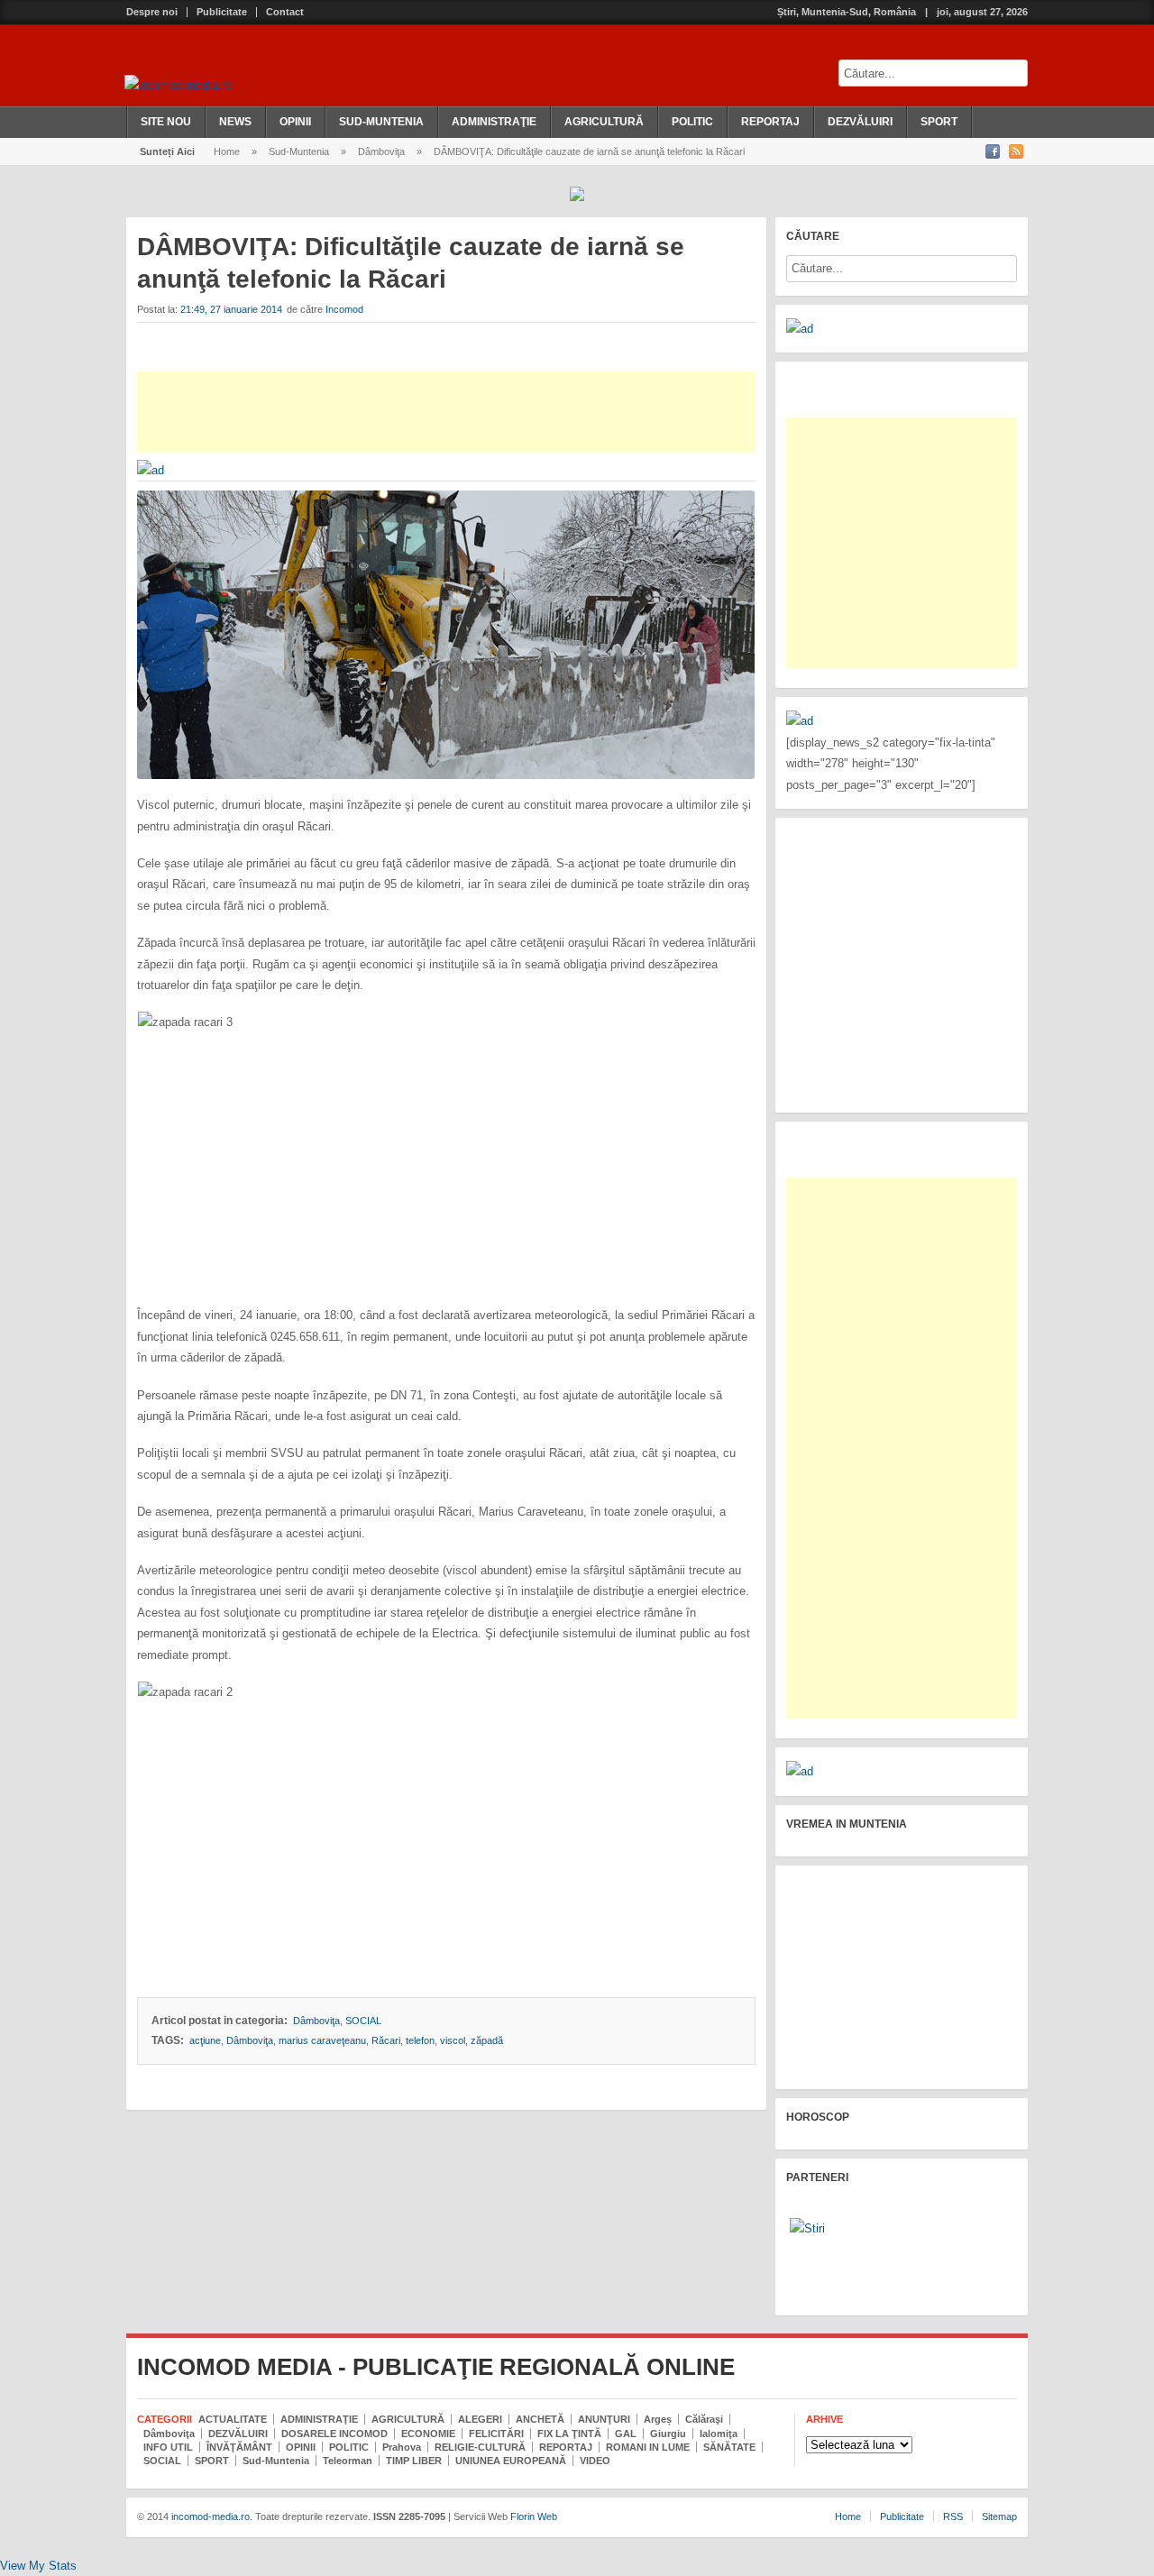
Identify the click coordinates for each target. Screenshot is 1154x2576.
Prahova (402, 2447)
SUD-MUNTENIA (381, 122)
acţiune (205, 2040)
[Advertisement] (446, 412)
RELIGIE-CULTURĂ (480, 2447)
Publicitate (222, 12)
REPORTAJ (770, 122)
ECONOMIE (428, 2434)
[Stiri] (807, 2228)
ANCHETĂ (540, 2419)
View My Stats (38, 2566)
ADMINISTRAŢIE (494, 122)
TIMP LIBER (414, 2461)
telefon (420, 2040)
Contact (285, 12)
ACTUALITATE (233, 2419)
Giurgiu (668, 2434)
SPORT (939, 122)
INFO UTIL (168, 2447)
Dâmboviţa (381, 151)
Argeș (658, 2419)
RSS (953, 2516)
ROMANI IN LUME (648, 2447)
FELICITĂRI (496, 2434)
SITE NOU (166, 122)
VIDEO (595, 2461)
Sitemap (999, 2516)
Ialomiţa (719, 2434)
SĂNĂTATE (729, 2447)
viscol (453, 2040)
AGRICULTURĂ (604, 122)
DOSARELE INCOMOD (334, 2434)
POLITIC (692, 122)
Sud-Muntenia (299, 151)
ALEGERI (480, 2419)
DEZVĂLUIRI (860, 122)
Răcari (386, 2040)
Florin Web (534, 2516)
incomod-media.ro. (211, 2516)
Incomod (344, 309)
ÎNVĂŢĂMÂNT (239, 2447)
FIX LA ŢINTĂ (569, 2434)
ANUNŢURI (604, 2419)
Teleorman (348, 2461)
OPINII (295, 122)
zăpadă (487, 2040)
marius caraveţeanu (322, 2040)
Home (227, 151)
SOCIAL (363, 2021)
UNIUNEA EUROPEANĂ (511, 2461)
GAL (626, 2434)
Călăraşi (704, 2419)
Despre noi (152, 12)
